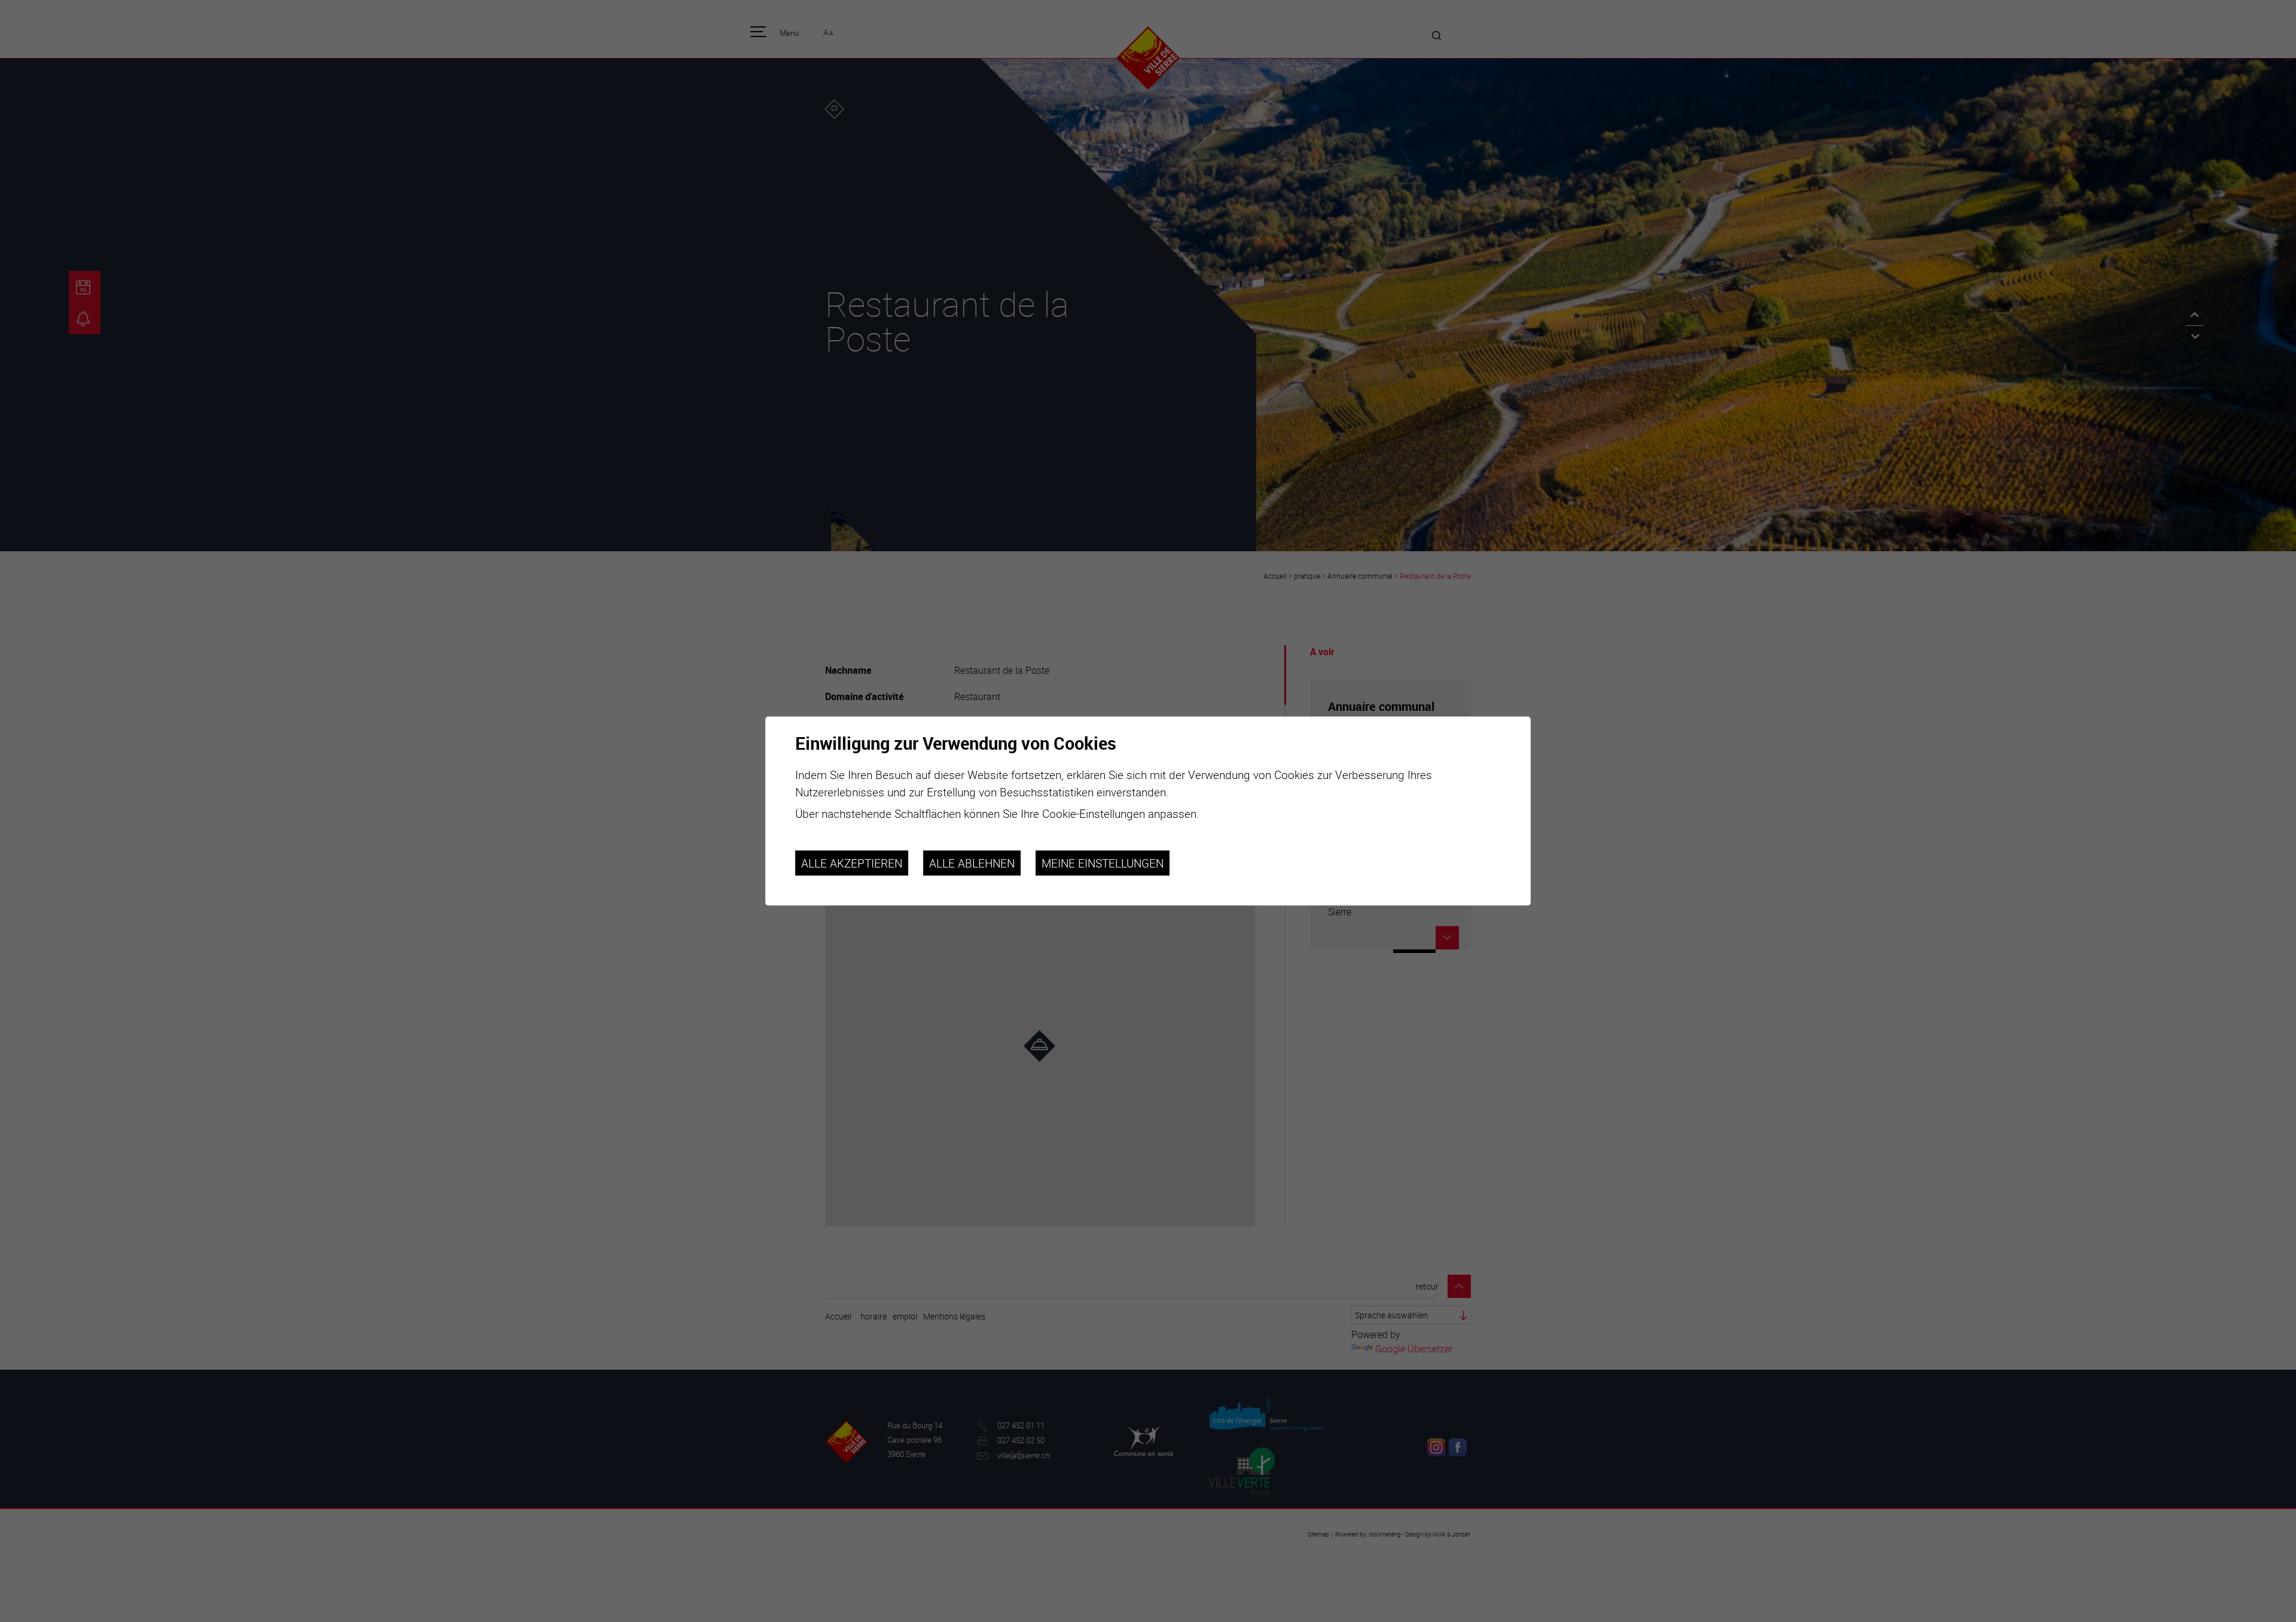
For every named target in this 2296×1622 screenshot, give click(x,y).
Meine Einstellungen (1103, 863)
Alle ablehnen (972, 863)
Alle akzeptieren (852, 863)
